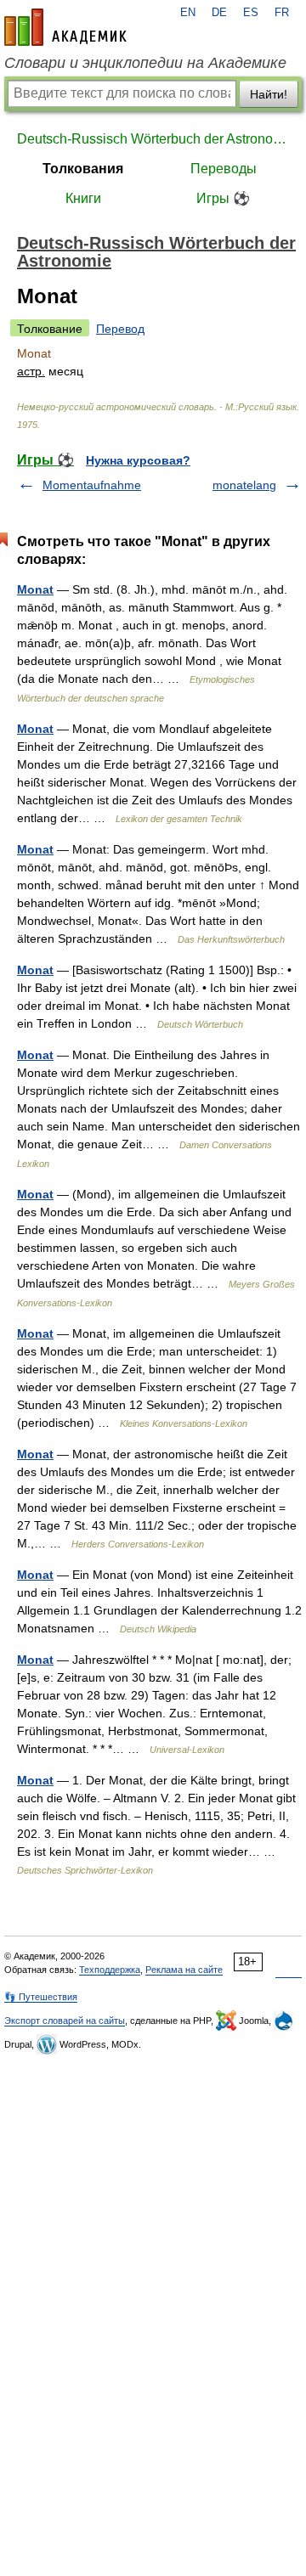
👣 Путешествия (41, 1997)
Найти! (269, 94)
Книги (83, 198)
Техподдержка (110, 1970)
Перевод (120, 329)
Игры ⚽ (223, 198)
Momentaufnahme (92, 485)
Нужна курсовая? (138, 460)
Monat (35, 589)
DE (219, 13)
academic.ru (65, 27)
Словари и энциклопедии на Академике (145, 63)
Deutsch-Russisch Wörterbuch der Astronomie (153, 139)
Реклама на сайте (184, 1970)
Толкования (83, 169)
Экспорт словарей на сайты (65, 2021)
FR (282, 13)
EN (188, 13)
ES (251, 13)
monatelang (244, 485)
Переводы (224, 169)
